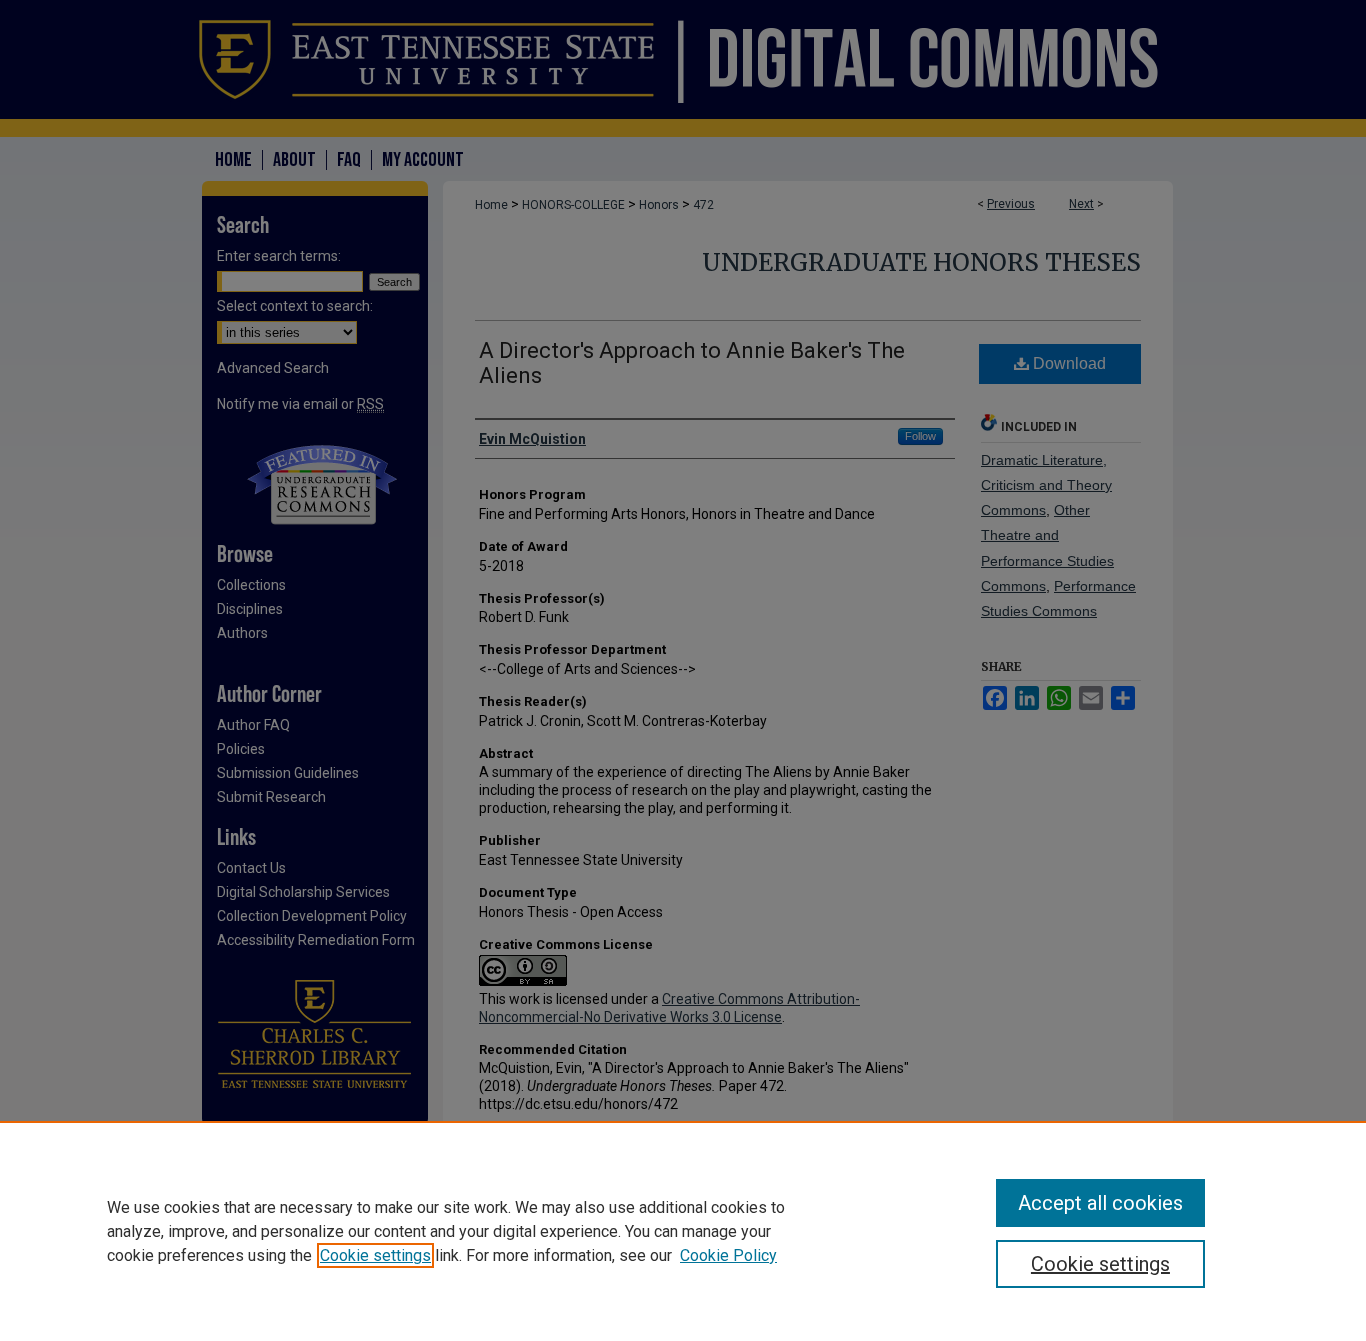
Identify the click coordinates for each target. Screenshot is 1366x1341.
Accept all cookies (1100, 1203)
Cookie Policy (728, 1255)
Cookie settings (375, 1255)
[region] (683, 1231)
